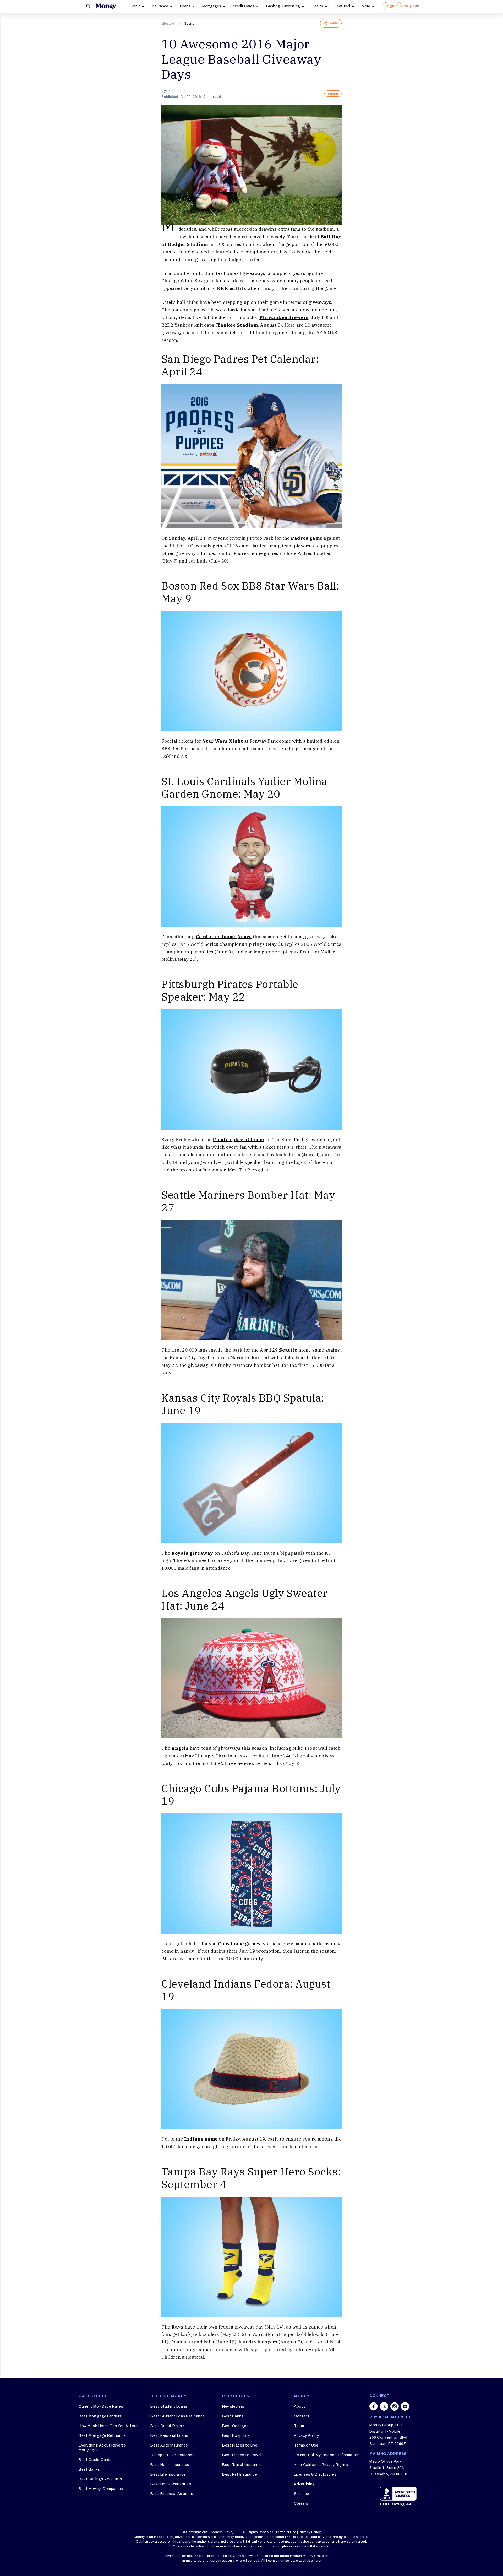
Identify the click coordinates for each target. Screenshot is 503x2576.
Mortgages (212, 6)
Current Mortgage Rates (101, 2407)
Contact (302, 2416)
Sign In (392, 6)
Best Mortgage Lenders (100, 2416)
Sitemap (302, 2494)
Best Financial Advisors (172, 2494)
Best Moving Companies (101, 2489)
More (366, 6)
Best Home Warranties (171, 2484)
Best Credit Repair (167, 2426)
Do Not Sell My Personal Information (327, 2455)
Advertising (304, 2484)
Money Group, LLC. (226, 2532)
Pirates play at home (238, 1140)
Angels (180, 1748)
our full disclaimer (315, 2546)
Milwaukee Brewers (284, 317)
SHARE (333, 94)
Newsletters (233, 2407)
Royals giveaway (192, 1553)
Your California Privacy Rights (321, 2465)
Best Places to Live (240, 2445)
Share (333, 23)
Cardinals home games (224, 937)
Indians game (201, 2139)
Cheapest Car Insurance (172, 2455)
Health (317, 6)
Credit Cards (244, 6)
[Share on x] (384, 2406)
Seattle (288, 1350)
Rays (177, 2327)
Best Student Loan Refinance (178, 2416)
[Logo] (106, 6)
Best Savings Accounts (100, 2479)
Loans (185, 6)
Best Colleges (235, 2426)
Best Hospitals (236, 2436)
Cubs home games (239, 1944)
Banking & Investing (283, 6)
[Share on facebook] (374, 2406)
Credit (135, 6)
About (300, 2407)
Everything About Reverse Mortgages (102, 2448)
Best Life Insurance (168, 2474)
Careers (301, 2504)
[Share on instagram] (395, 2406)
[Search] (89, 6)
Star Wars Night (223, 741)
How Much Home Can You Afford (108, 2426)
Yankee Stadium (237, 325)
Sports (189, 24)
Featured (342, 6)
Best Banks (89, 2469)
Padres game (307, 538)
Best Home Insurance (170, 2465)
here (317, 2561)
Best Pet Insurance (240, 2474)
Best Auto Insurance (169, 2445)
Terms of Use (306, 2445)
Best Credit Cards (95, 2460)
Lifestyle (168, 24)
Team (299, 2426)
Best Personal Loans (169, 2436)
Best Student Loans (169, 2407)
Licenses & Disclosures (315, 2474)
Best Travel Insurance (242, 2465)
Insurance (160, 6)
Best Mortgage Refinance (102, 2436)
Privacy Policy (306, 2436)
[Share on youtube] (405, 2406)
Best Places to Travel (242, 2455)
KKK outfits (232, 288)
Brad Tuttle (177, 91)
